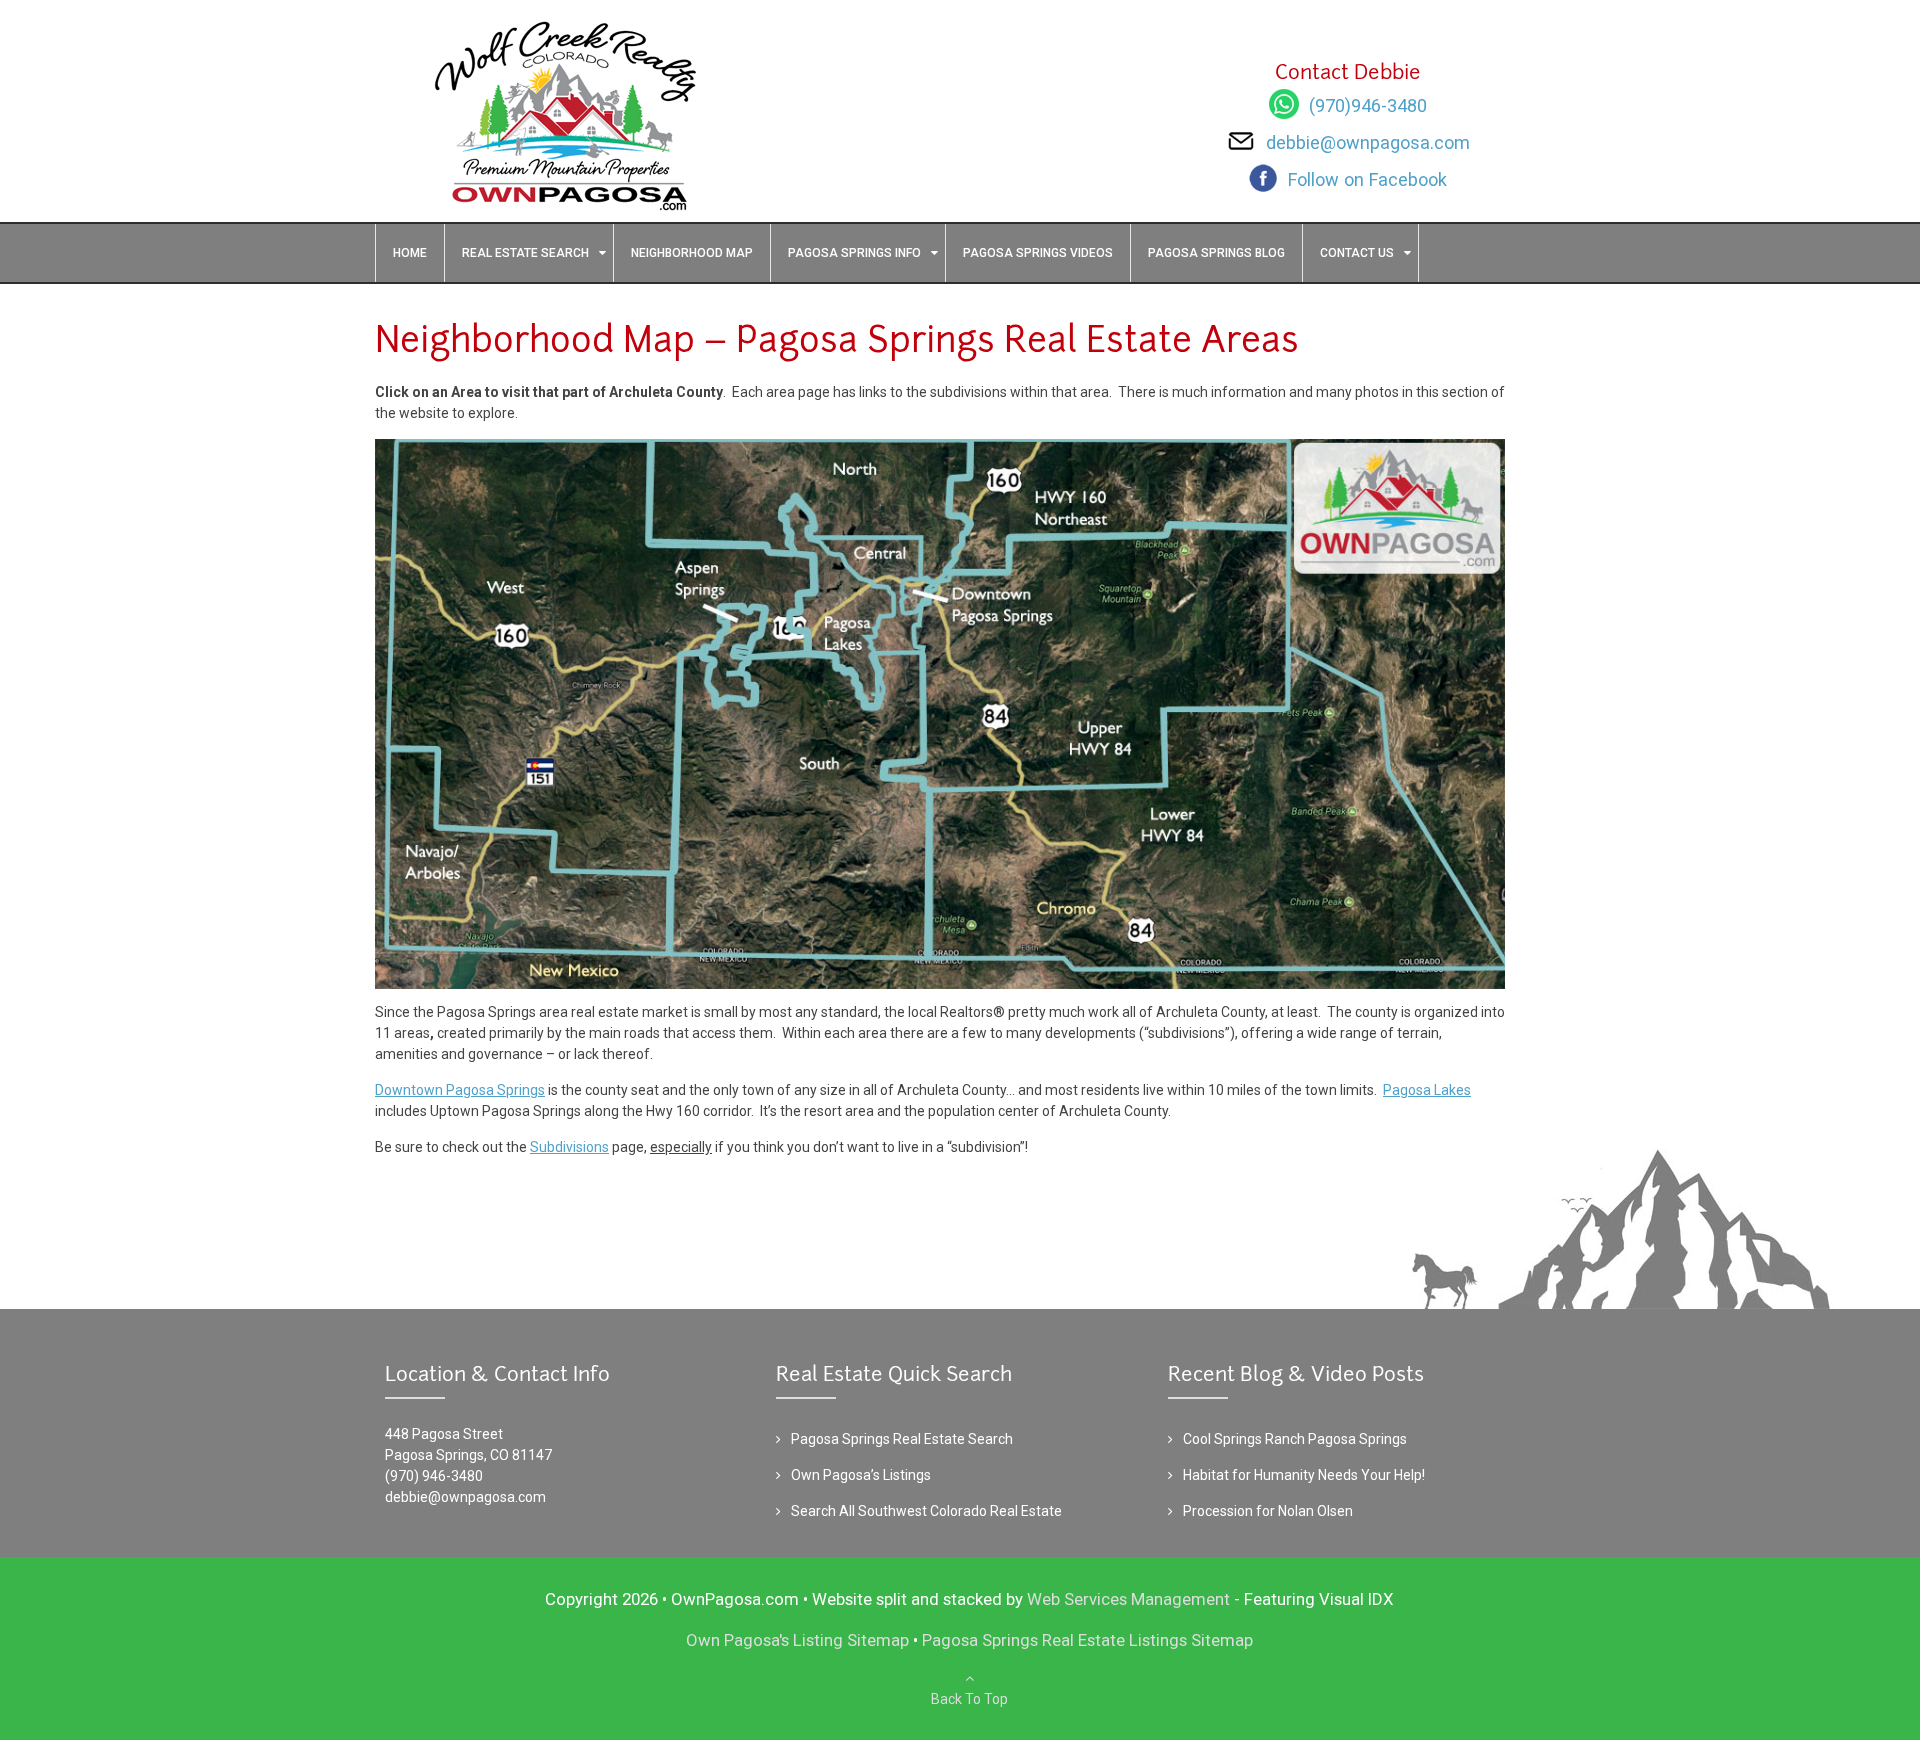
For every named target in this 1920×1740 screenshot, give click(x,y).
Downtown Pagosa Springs (460, 1090)
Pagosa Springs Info (854, 253)
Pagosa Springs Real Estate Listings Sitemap (1087, 1640)
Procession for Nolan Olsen (1268, 1511)
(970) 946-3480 (434, 1476)
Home (410, 253)
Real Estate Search (525, 253)
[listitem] (916, 595)
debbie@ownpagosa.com (465, 1497)
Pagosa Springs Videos (1038, 253)
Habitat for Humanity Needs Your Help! (1304, 1475)
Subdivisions (569, 1147)
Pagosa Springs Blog (1216, 253)
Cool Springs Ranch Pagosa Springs (1295, 1439)
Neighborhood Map (692, 253)
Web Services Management (1128, 1599)
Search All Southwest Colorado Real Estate (926, 1511)
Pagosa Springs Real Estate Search (902, 1439)
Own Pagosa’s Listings (861, 1475)
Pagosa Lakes (1427, 1090)
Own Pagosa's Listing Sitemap (797, 1640)
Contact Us (1357, 253)
